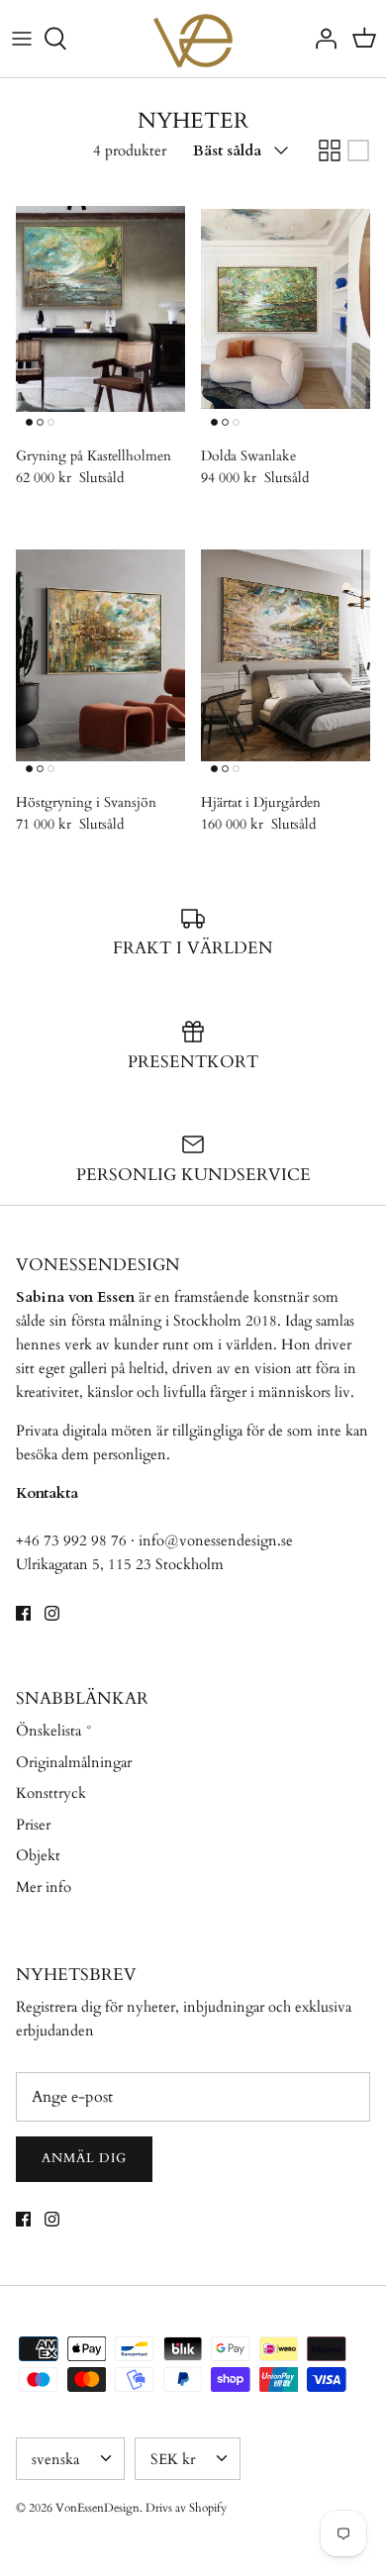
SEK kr (173, 2459)
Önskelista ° (54, 1731)
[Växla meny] (22, 39)
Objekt (38, 1855)
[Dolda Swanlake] (286, 308)
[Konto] (321, 39)
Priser (33, 1825)
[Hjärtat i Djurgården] (286, 655)
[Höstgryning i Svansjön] (100, 655)
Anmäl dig (84, 2158)
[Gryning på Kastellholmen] (100, 308)
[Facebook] (23, 1613)
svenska (55, 2459)
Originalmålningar (74, 1762)
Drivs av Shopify (186, 2508)
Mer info (44, 1887)
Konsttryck (51, 1793)
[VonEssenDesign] (193, 39)
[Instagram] (52, 1613)
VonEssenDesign (97, 2508)
